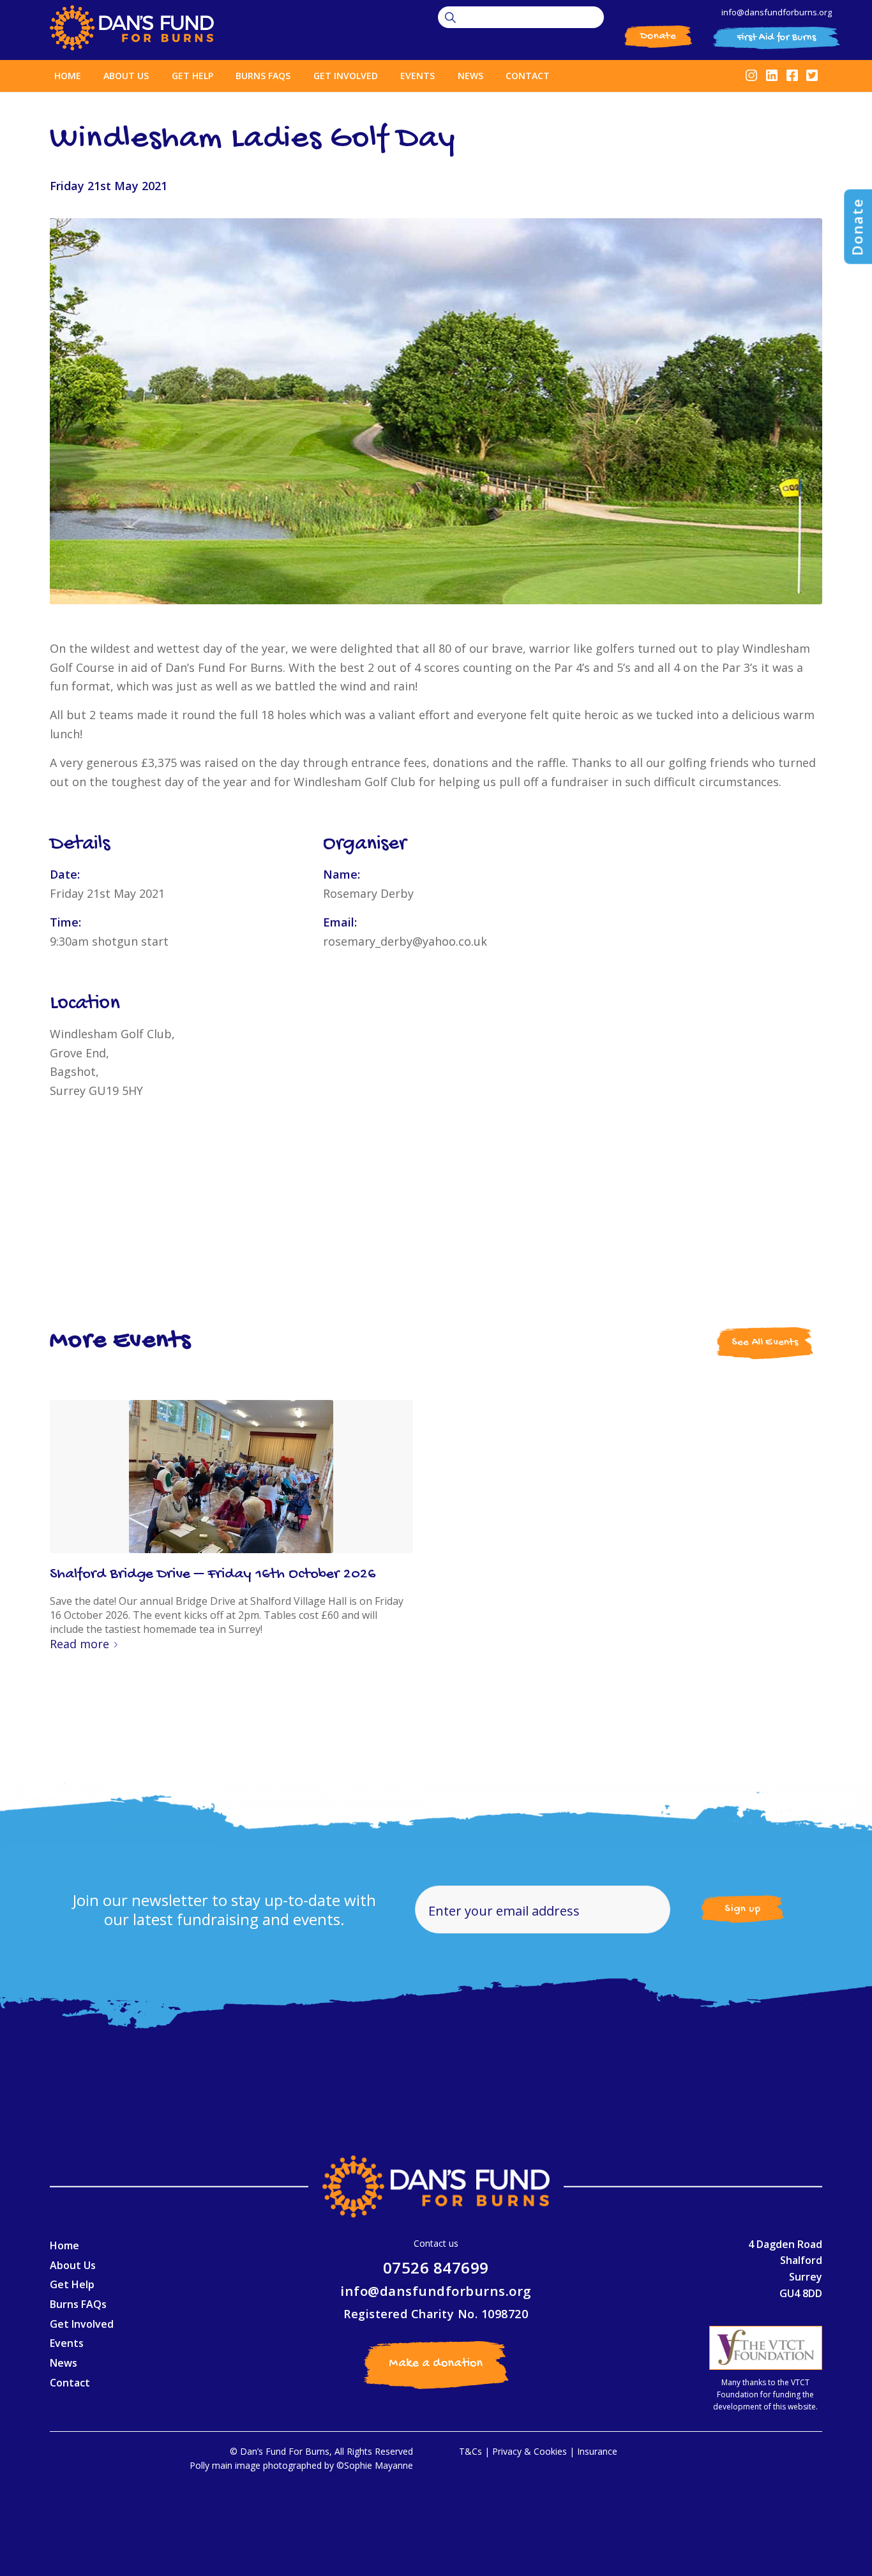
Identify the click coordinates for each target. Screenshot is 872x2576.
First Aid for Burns (777, 38)
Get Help (72, 2284)
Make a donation (436, 2364)
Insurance (597, 2451)
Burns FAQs (78, 2304)
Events (67, 2343)
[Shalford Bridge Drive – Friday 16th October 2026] (231, 1477)
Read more (79, 1644)
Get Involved (82, 2324)
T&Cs (470, 2451)
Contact (70, 2383)
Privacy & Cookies (530, 2451)
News (64, 2363)
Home (64, 2245)
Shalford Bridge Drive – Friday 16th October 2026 (213, 1575)
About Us (73, 2265)
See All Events (765, 1343)
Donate (658, 36)
